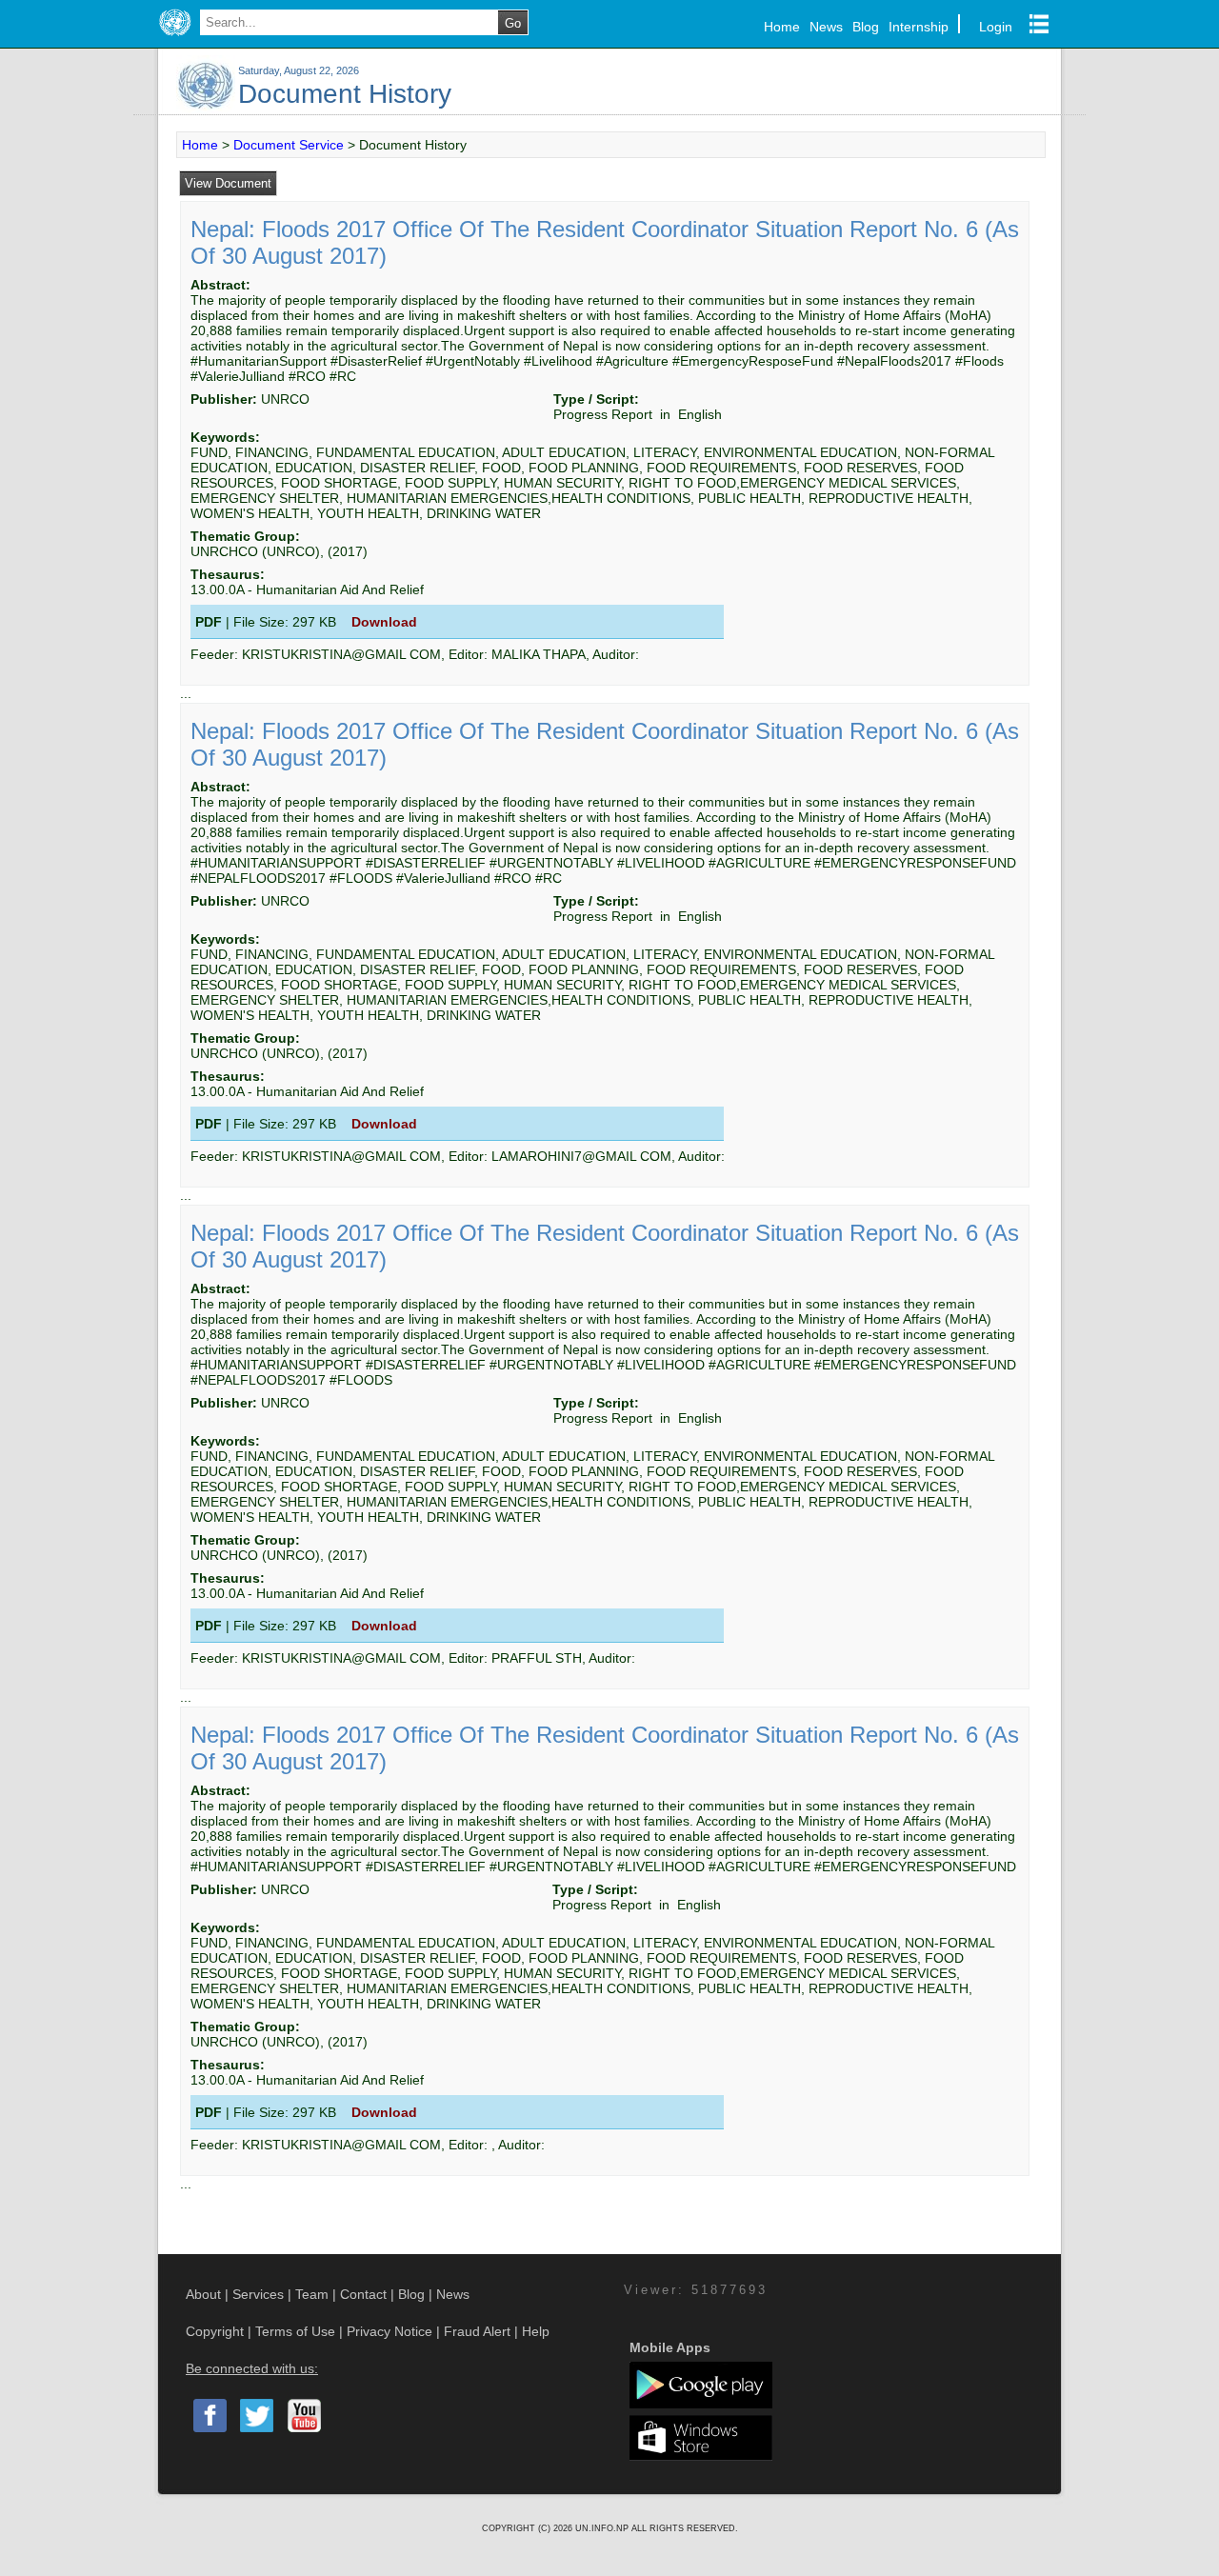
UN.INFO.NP (603, 2528)
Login (996, 27)
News (826, 27)
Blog (866, 27)
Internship (919, 27)
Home (782, 27)
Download (384, 622)
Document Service (289, 145)
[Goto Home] (175, 36)
